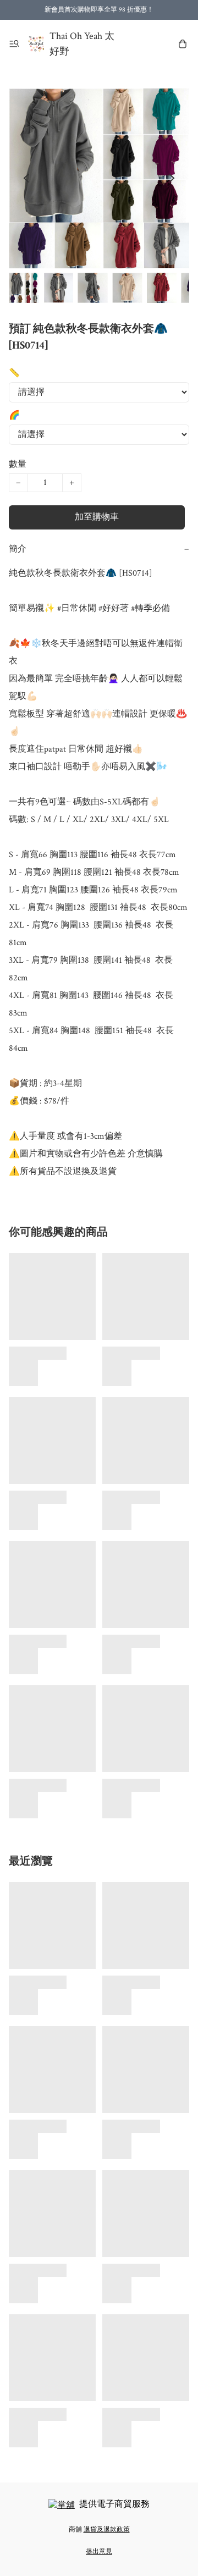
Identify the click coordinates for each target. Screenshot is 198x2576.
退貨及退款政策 (107, 2530)
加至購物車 (97, 517)
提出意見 (99, 2552)
